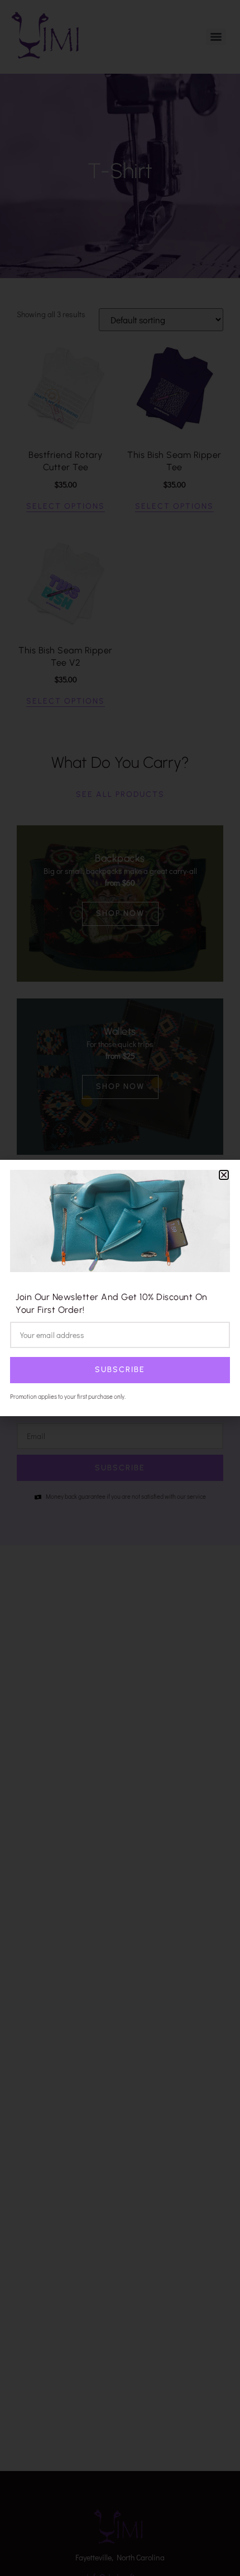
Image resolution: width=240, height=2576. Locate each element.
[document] (120, 1288)
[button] (224, 1175)
